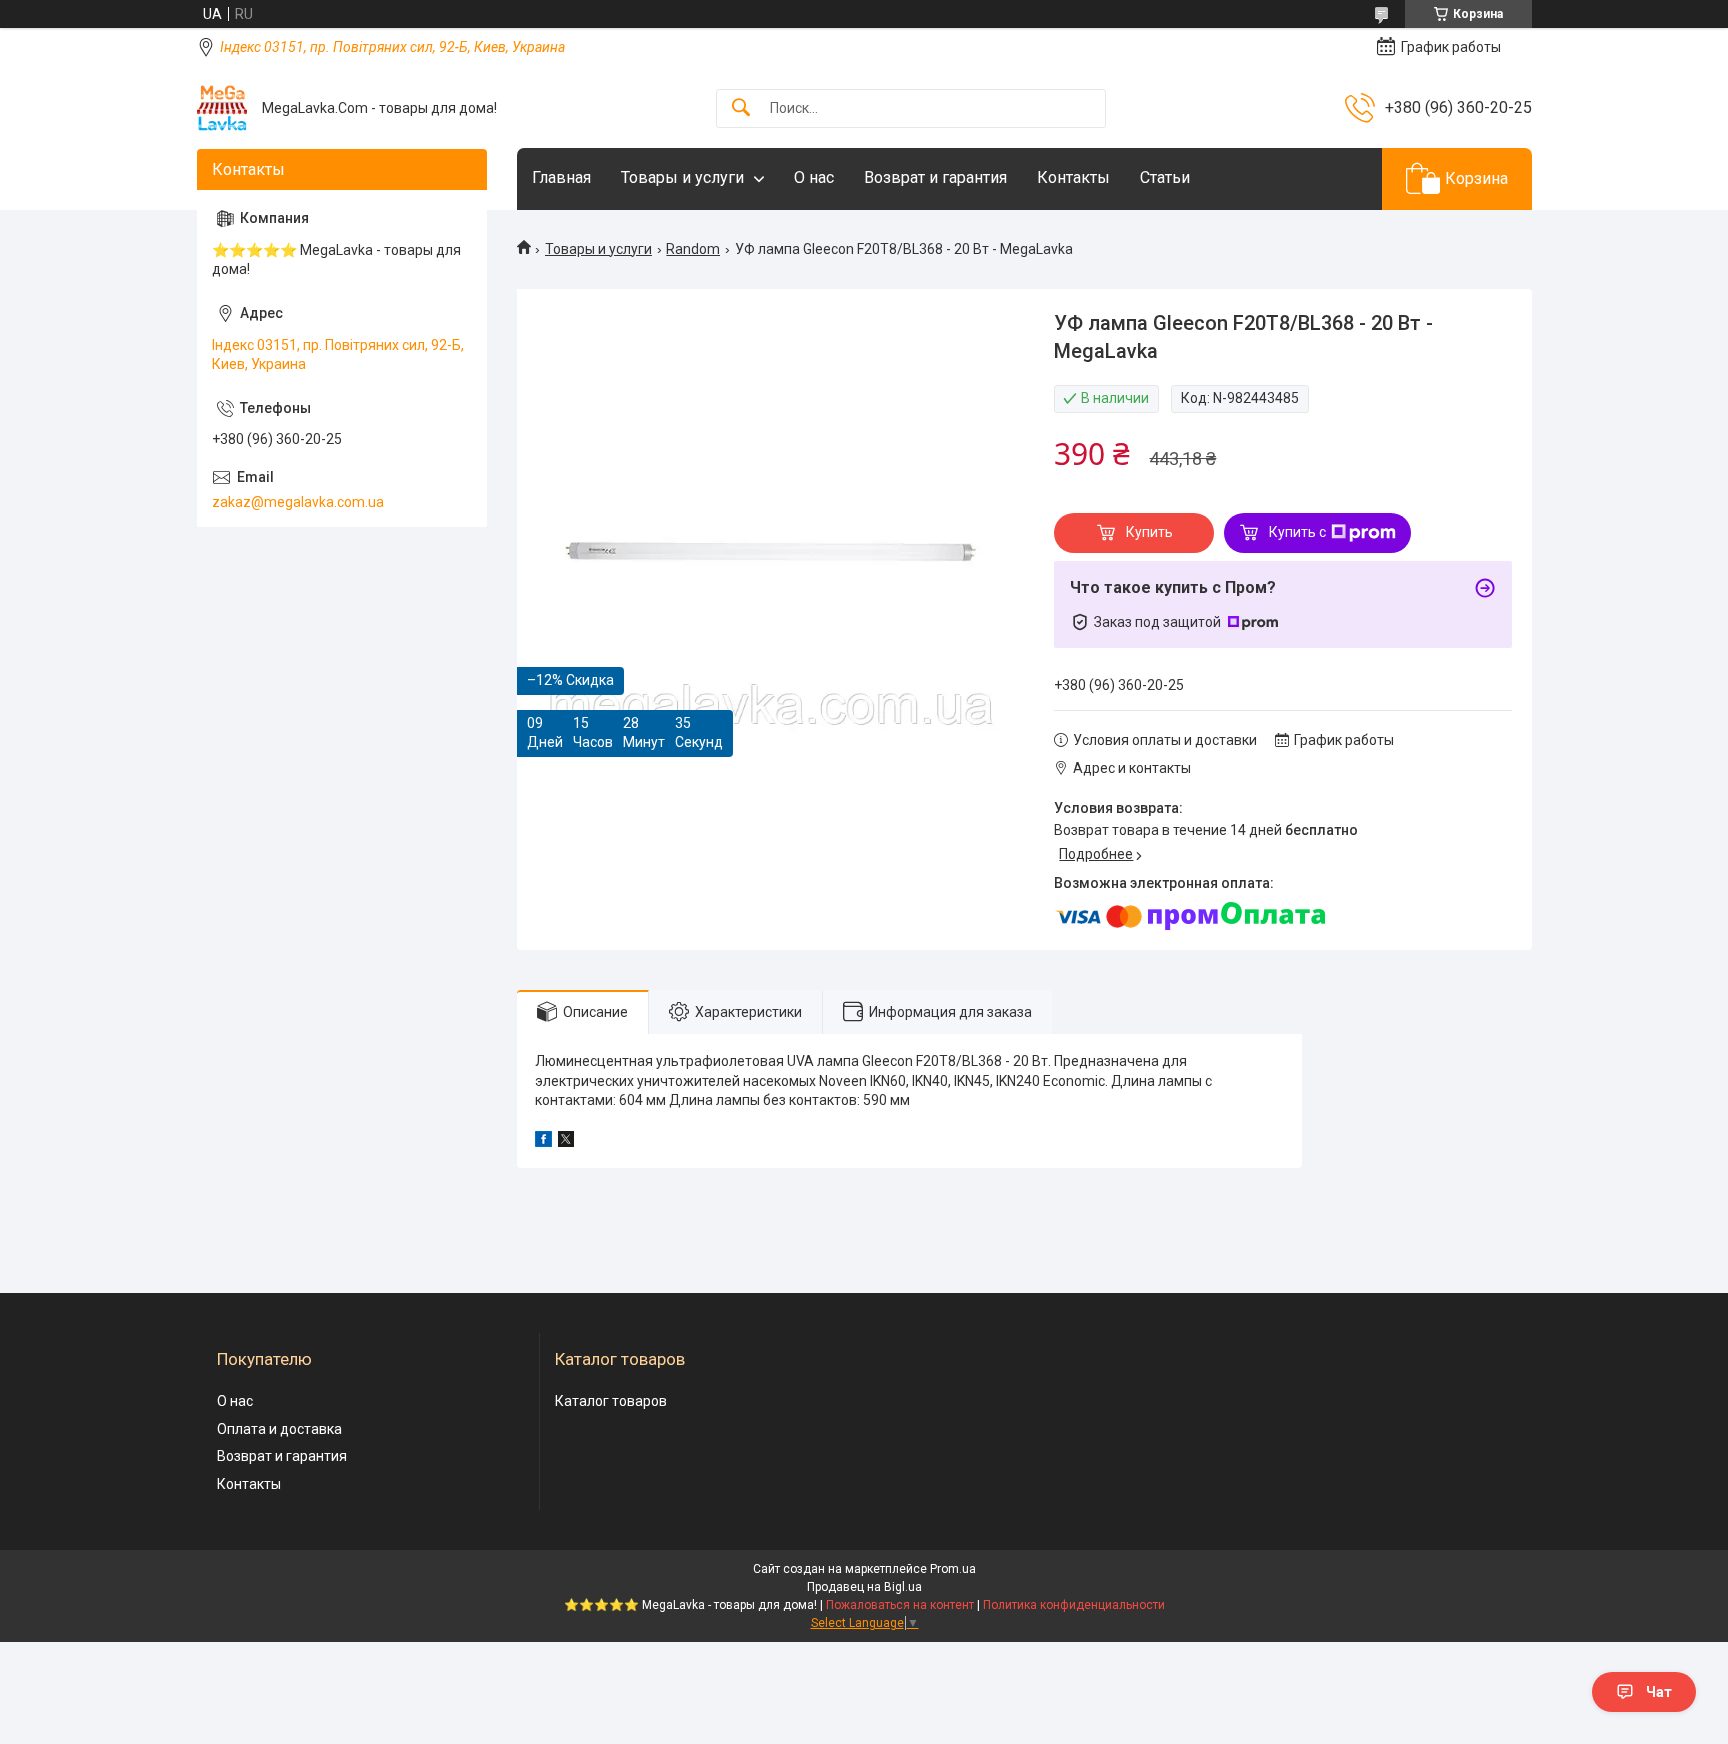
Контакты (1073, 177)
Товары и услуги (682, 177)
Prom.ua (953, 1569)
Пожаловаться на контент (900, 1605)
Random (693, 249)
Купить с (1297, 532)
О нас (814, 177)
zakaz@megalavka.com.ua (298, 502)
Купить (1149, 532)
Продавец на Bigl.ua (864, 1587)
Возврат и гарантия (935, 177)
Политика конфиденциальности (1074, 1605)
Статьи (1165, 177)
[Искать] (741, 108)
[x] (566, 1142)
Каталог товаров (611, 1401)
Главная (561, 177)
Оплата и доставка (279, 1429)
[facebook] (543, 1142)
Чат (1659, 1692)
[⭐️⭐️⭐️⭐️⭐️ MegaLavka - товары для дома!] (222, 108)
